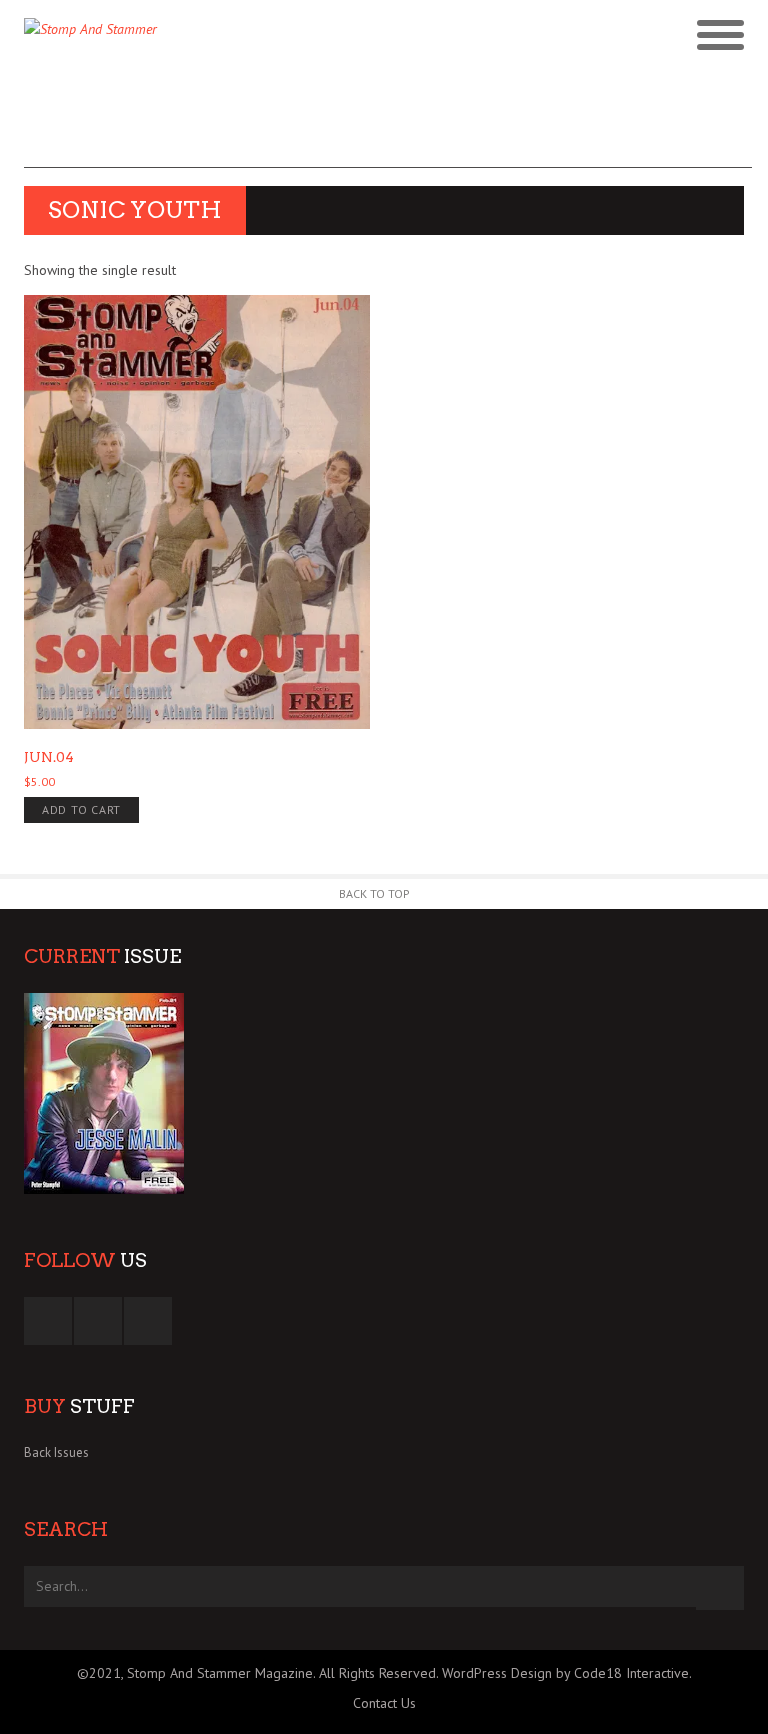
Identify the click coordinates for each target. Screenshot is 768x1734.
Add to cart (81, 809)
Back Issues (56, 1452)
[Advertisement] (388, 123)
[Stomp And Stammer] (294, 36)
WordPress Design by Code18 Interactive (565, 1673)
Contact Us (384, 1703)
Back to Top (374, 893)
